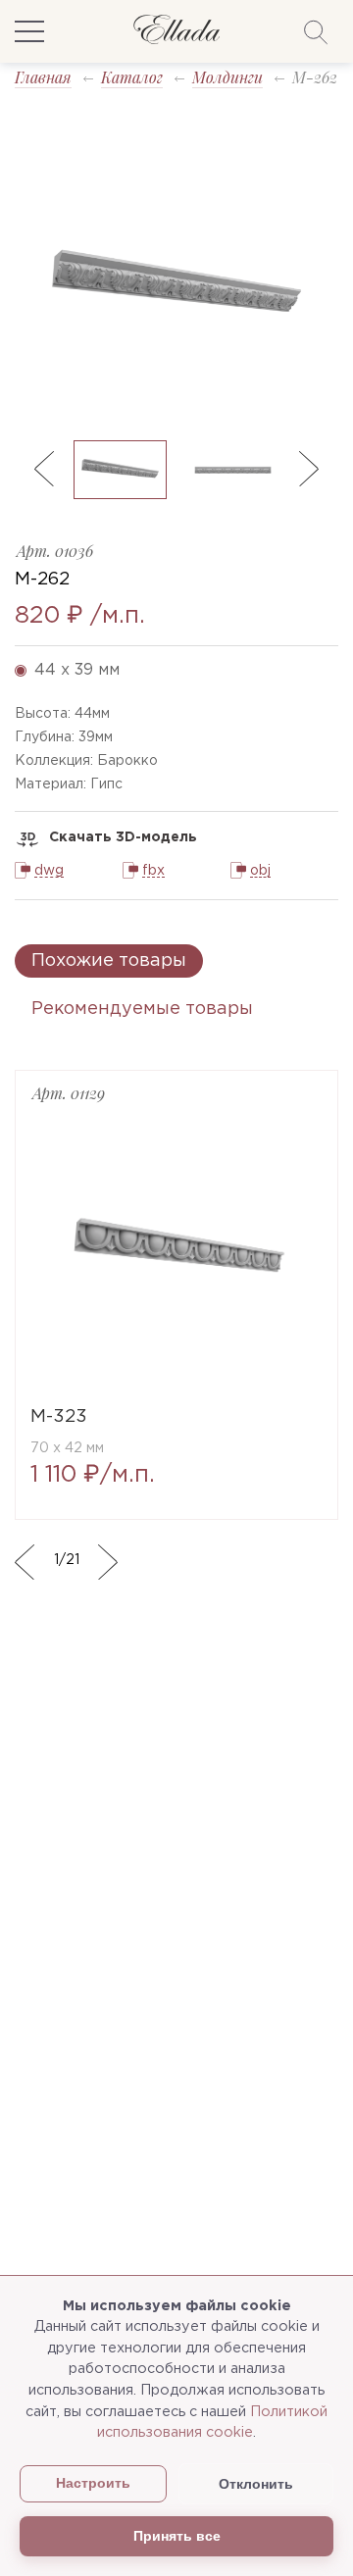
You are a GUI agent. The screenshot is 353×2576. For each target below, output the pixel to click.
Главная (43, 77)
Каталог (132, 77)
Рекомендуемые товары (142, 1009)
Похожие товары (109, 961)
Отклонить (256, 2484)
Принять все (177, 2536)
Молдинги (227, 77)
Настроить (93, 2483)
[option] (176, 285)
